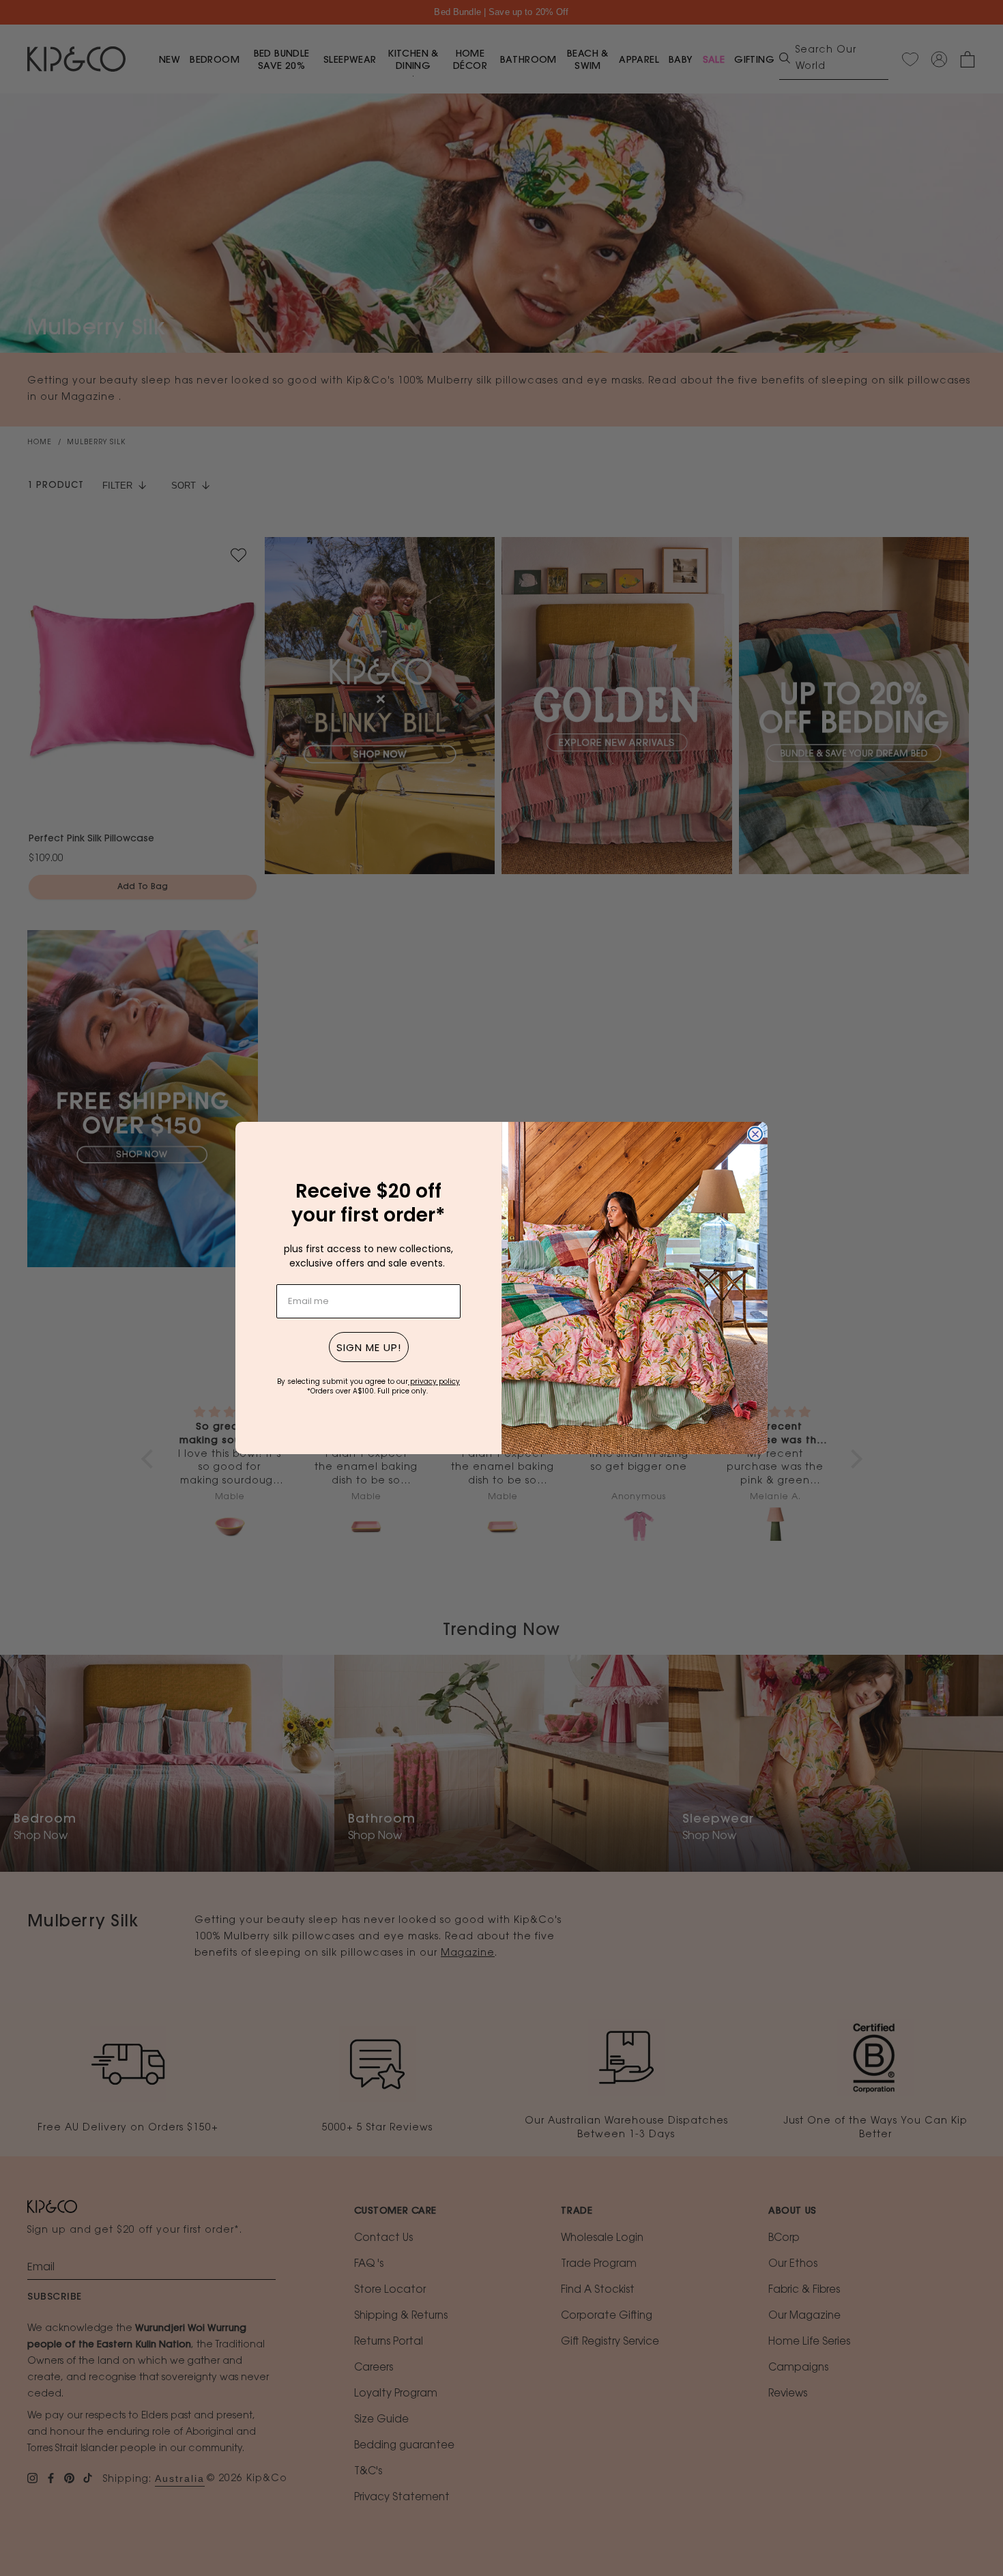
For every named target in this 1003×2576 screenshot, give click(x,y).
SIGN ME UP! (369, 1347)
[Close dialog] (755, 1134)
